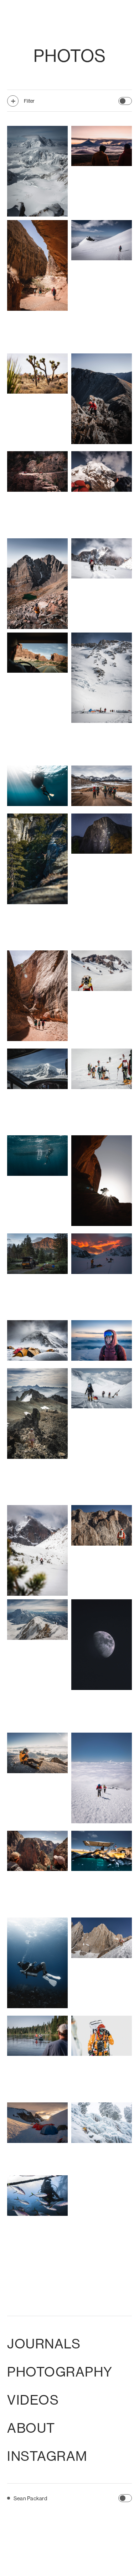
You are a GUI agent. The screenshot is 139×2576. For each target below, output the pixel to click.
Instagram (47, 2456)
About (31, 2428)
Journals (44, 2343)
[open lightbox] (37, 171)
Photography (60, 2372)
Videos (33, 2400)
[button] (125, 101)
